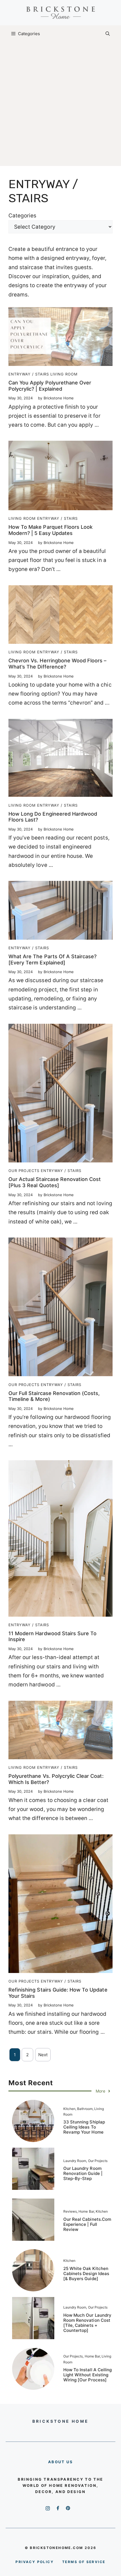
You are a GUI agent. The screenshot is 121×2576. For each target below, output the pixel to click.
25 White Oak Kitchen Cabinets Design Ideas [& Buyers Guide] (86, 2274)
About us (61, 2462)
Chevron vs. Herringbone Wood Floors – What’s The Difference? (57, 664)
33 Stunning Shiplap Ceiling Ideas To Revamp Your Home (84, 2127)
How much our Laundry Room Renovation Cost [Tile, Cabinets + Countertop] (87, 2323)
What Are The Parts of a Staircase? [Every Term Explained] (52, 959)
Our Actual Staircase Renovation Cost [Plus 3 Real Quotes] (55, 1182)
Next (43, 2055)
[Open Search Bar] (108, 34)
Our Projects (24, 1171)
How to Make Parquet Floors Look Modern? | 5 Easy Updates (51, 530)
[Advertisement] (60, 105)
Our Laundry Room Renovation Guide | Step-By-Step (83, 2173)
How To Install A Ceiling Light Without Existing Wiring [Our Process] (88, 2375)
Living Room (64, 374)
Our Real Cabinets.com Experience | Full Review (87, 2224)
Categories (22, 216)
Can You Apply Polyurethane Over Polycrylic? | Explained (50, 386)
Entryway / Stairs (29, 374)
